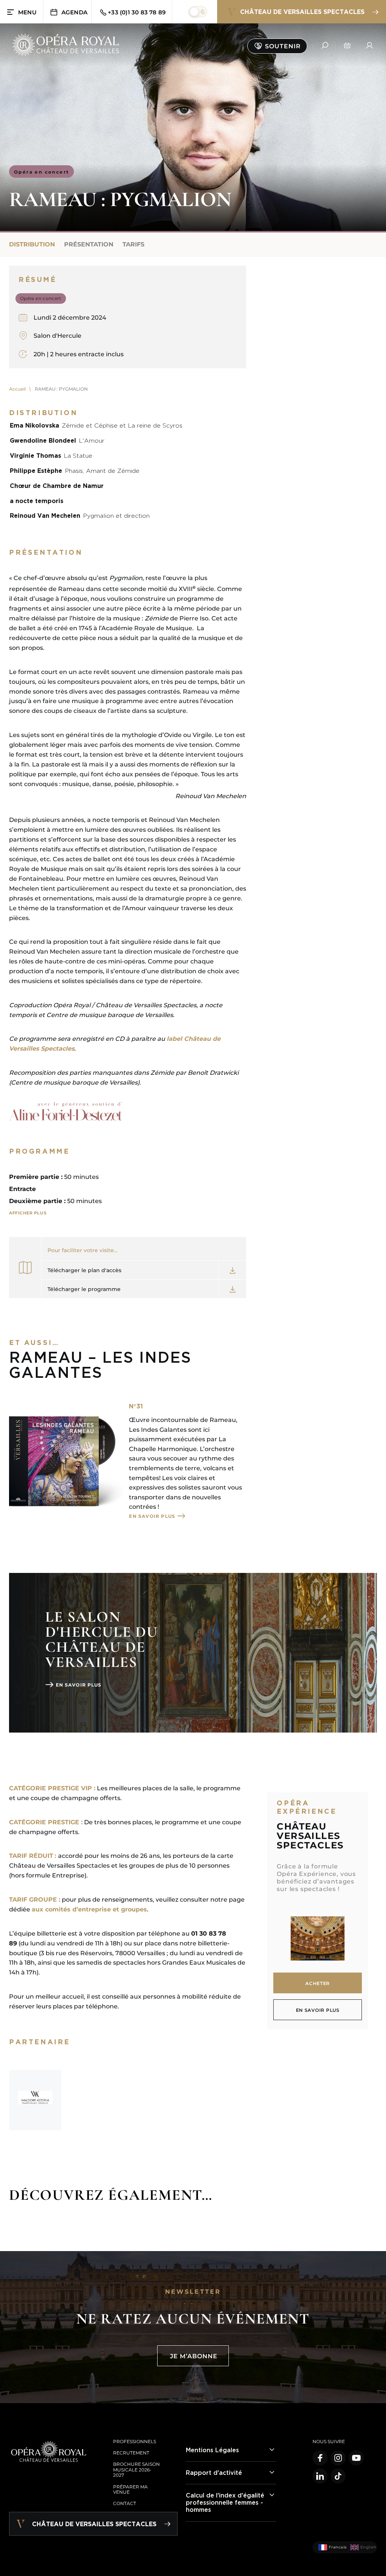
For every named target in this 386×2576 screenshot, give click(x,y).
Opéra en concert (41, 172)
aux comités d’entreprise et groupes (89, 1909)
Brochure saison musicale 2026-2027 (136, 2470)
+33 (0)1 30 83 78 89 (137, 12)
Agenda (74, 12)
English (366, 2547)
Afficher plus (28, 1213)
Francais (335, 2547)
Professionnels (135, 2441)
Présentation (89, 244)
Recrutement (131, 2453)
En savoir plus (152, 1516)
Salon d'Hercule (57, 336)
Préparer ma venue (130, 2489)
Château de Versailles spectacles (302, 12)
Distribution (32, 244)
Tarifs (133, 244)
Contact (125, 2503)
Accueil (17, 389)
